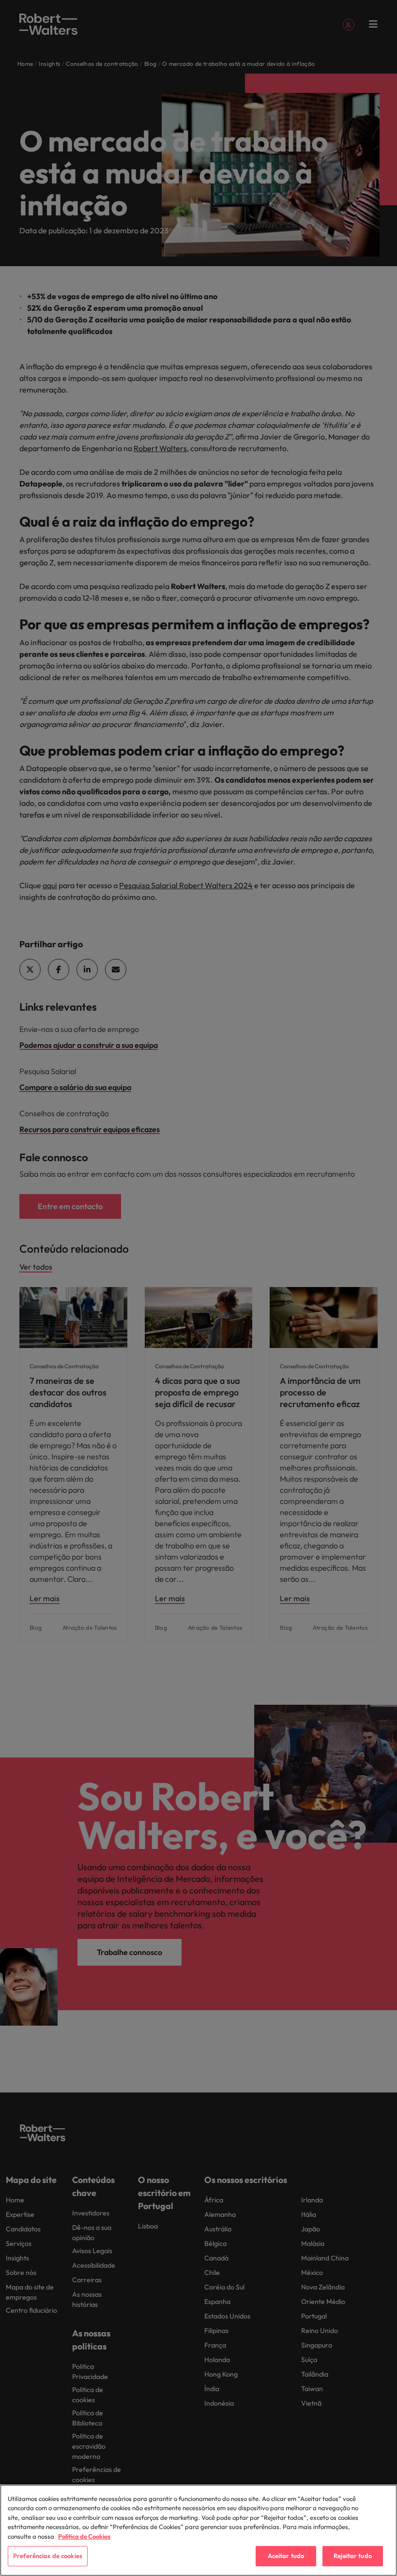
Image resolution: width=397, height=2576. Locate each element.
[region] (198, 2530)
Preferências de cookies (48, 2556)
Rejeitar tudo (353, 2556)
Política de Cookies (84, 2536)
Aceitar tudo (286, 2556)
